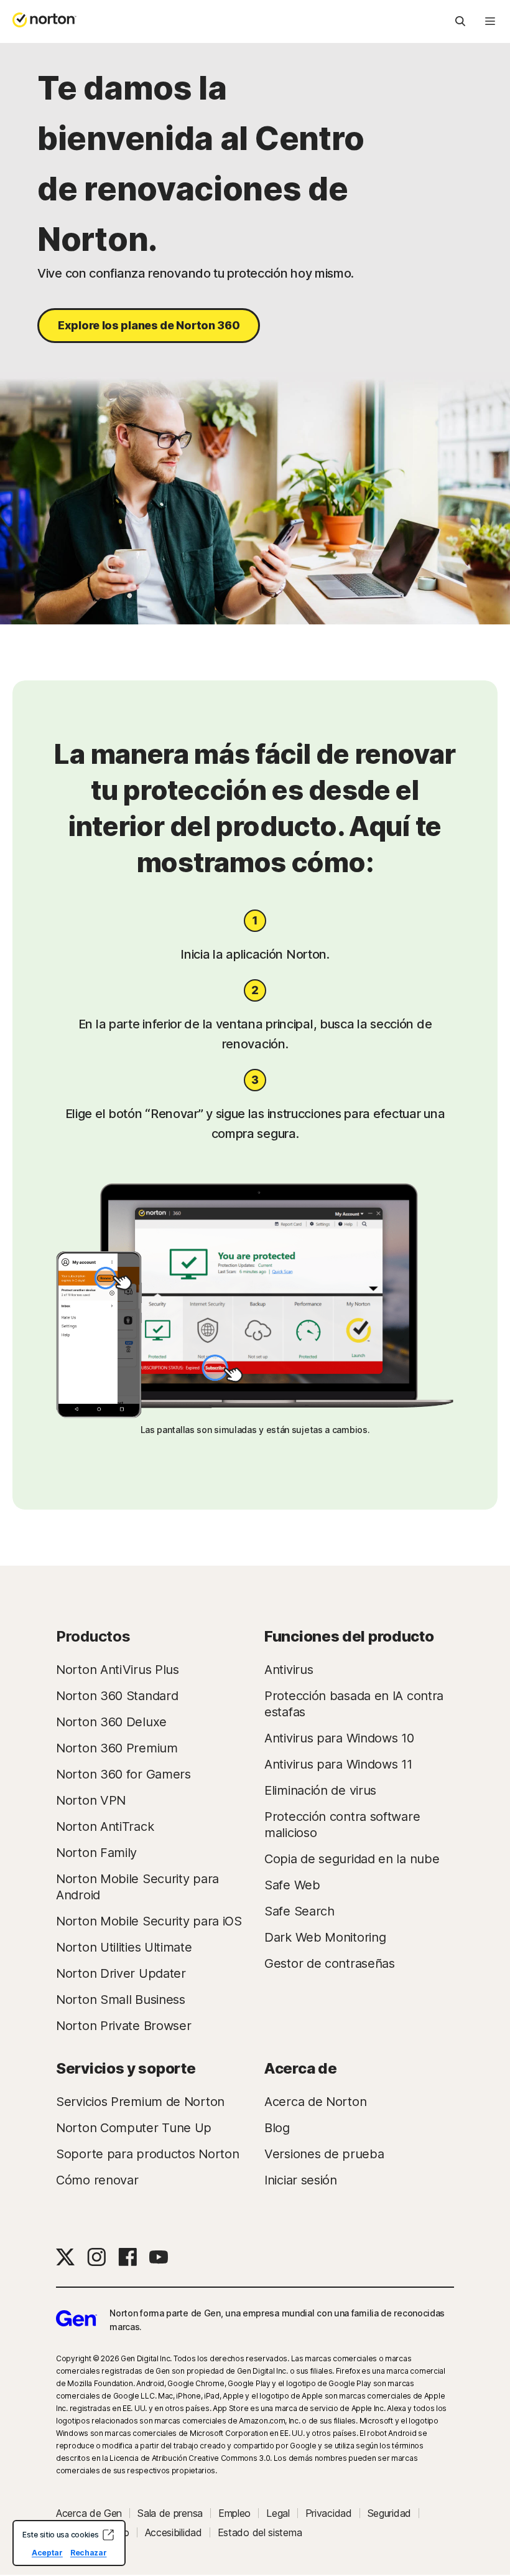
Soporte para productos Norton (147, 2154)
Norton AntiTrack (105, 1826)
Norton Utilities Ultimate (124, 1947)
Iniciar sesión (301, 2180)
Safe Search (299, 1911)
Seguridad (389, 2513)
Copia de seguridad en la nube (352, 1859)
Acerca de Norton (315, 2102)
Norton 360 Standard (117, 1696)
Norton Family (96, 1853)
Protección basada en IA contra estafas (354, 1704)
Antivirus (289, 1670)
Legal (278, 2513)
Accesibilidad (174, 2532)
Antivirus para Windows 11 (338, 1764)
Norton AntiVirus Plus (118, 1670)
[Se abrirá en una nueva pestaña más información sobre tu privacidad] (108, 2535)
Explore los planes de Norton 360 (149, 325)
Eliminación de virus (320, 1790)
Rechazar (89, 2553)
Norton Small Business (121, 2000)
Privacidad (329, 2513)
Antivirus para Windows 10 (339, 1738)
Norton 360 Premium (117, 1748)
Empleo (234, 2513)
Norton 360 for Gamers (123, 1774)
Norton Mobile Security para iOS (149, 1921)
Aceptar (47, 2553)
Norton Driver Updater (121, 1973)
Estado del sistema (260, 2532)
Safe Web (292, 1885)
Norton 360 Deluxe (111, 1722)
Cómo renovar (97, 2180)
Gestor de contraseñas (330, 1963)
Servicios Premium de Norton (140, 2102)
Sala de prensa (170, 2513)
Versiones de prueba (324, 2154)
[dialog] (69, 2543)
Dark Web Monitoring (325, 1937)
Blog (277, 2128)
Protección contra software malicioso (342, 1825)
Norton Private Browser (123, 2026)
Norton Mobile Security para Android (137, 1887)
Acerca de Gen (89, 2513)
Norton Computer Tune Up (134, 2128)
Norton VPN (91, 1800)
